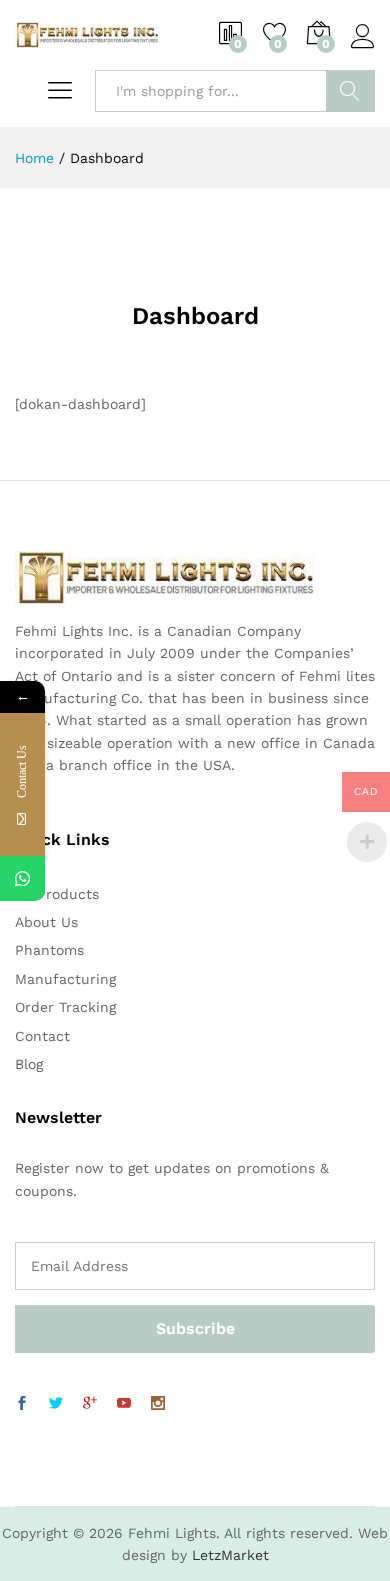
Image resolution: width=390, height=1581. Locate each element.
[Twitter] (56, 1404)
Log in (363, 49)
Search (350, 91)
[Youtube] (124, 1404)
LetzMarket (230, 1555)
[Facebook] (22, 1404)
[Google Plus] (90, 1404)
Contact (42, 1036)
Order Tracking (65, 1007)
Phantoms (49, 950)
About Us (46, 922)
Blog (29, 1064)
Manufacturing (65, 979)
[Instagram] (158, 1404)
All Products (57, 894)
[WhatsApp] (22, 878)
